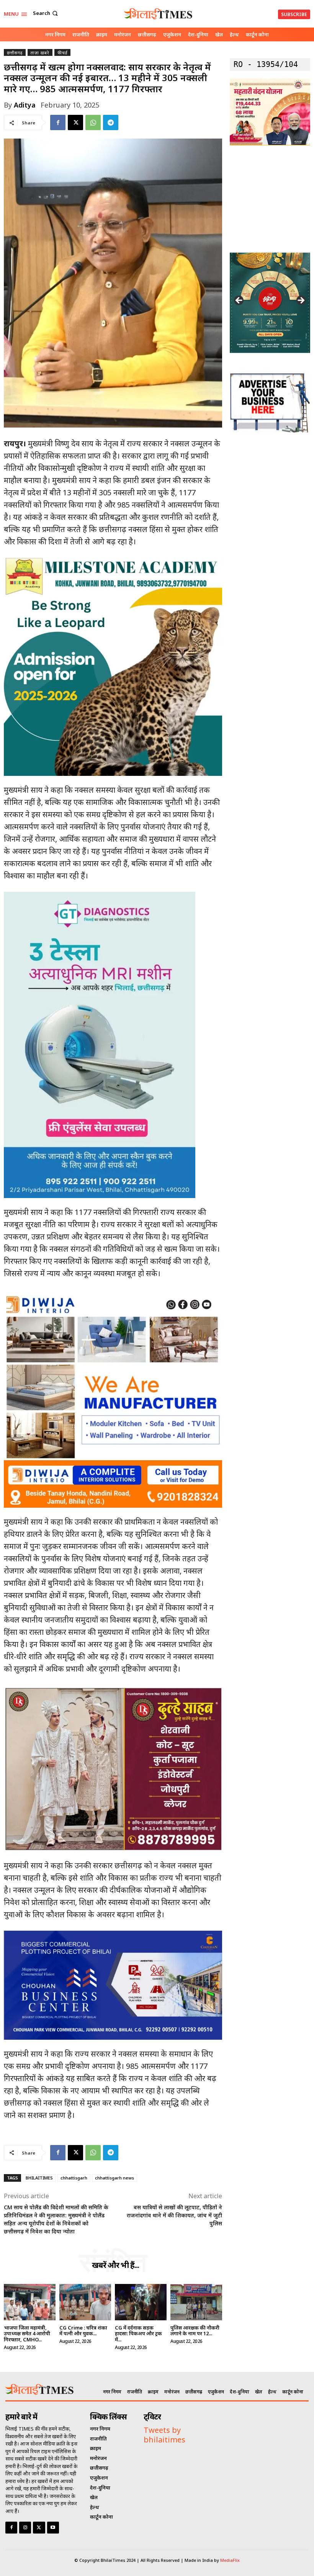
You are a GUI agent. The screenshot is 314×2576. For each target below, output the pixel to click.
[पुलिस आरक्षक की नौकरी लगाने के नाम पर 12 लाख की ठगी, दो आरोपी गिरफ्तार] (196, 2302)
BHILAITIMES (39, 2178)
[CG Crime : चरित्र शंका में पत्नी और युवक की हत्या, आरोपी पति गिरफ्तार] (85, 2302)
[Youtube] (53, 2528)
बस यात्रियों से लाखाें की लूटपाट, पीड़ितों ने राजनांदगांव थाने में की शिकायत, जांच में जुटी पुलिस (174, 2215)
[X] (75, 122)
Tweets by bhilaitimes (164, 2435)
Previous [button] (239, 301)
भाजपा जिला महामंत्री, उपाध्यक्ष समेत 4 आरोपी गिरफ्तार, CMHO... (27, 2334)
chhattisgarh (74, 2178)
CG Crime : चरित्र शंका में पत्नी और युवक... (83, 2331)
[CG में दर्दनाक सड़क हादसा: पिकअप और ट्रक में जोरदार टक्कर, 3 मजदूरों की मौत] (141, 2302)
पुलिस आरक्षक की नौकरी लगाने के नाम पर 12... (195, 2331)
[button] (46, 13)
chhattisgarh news (114, 2178)
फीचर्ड (62, 53)
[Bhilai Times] (158, 14)
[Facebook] (58, 122)
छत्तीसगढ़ (15, 53)
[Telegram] (111, 122)
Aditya (25, 105)
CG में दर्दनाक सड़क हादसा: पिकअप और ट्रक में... (138, 2334)
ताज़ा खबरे (40, 53)
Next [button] (301, 301)
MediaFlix (230, 2560)
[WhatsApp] (93, 122)
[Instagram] (25, 2528)
